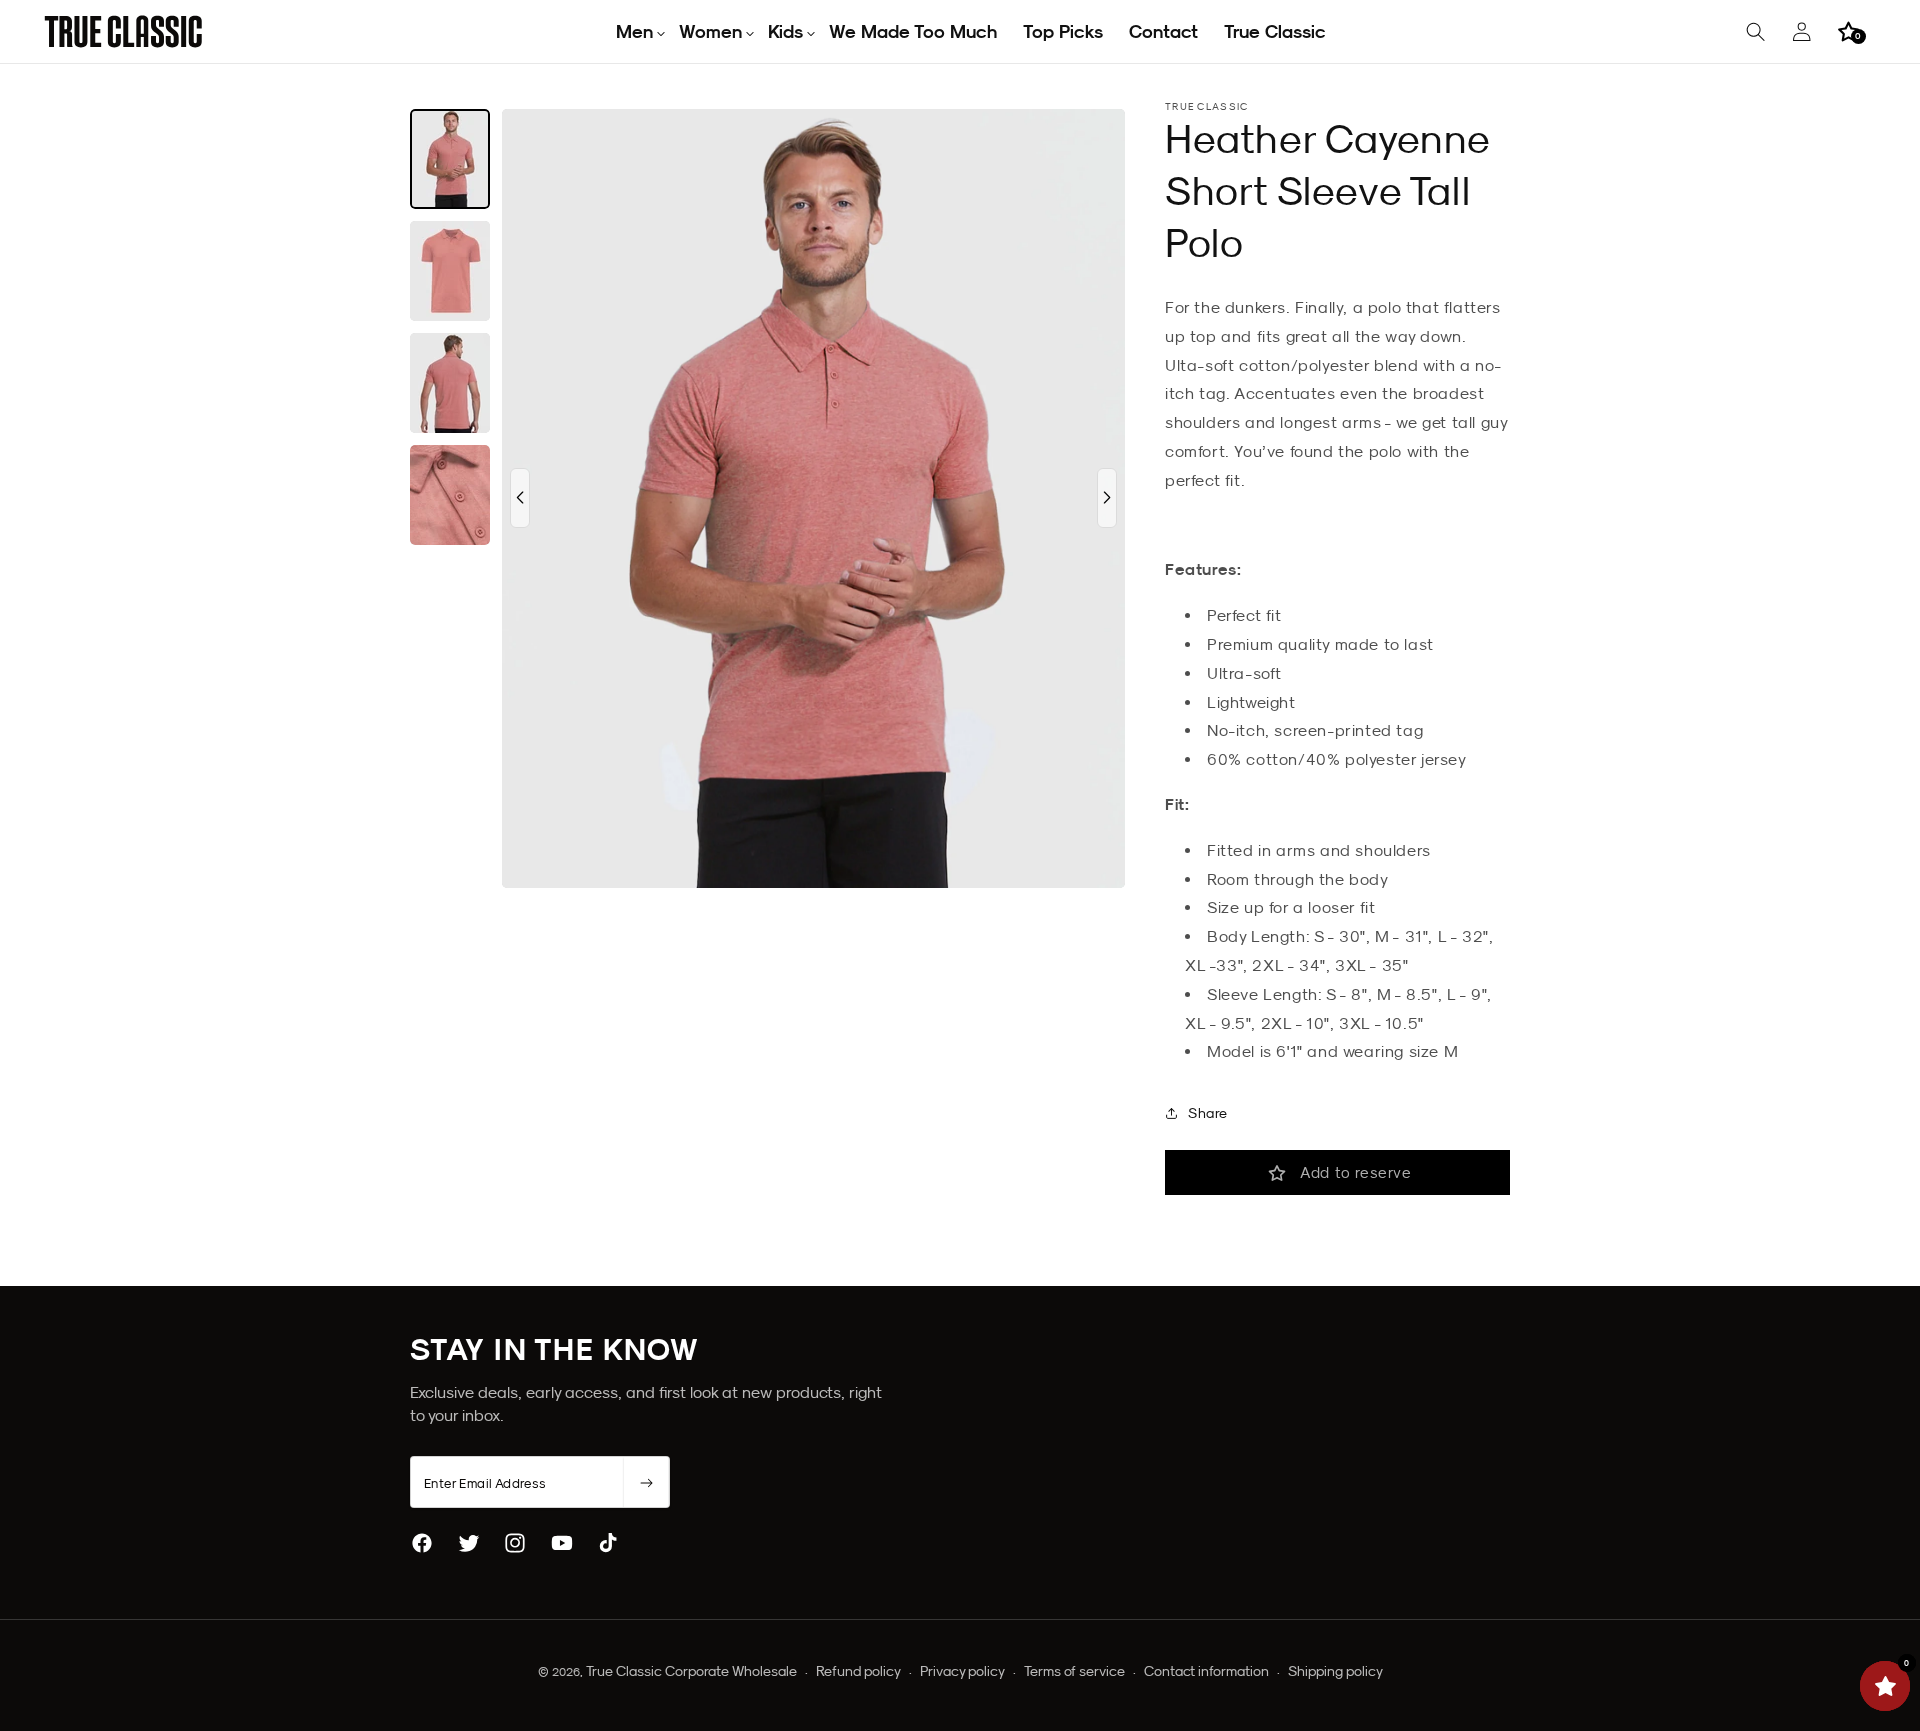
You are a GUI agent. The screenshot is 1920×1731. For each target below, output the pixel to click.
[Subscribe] (646, 1483)
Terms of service (1074, 1671)
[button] (634, 31)
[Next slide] (1107, 498)
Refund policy (858, 1671)
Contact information (1206, 1671)
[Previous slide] (520, 498)
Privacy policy (962, 1671)
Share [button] (1208, 1113)
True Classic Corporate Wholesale (691, 1671)
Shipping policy (1335, 1671)
